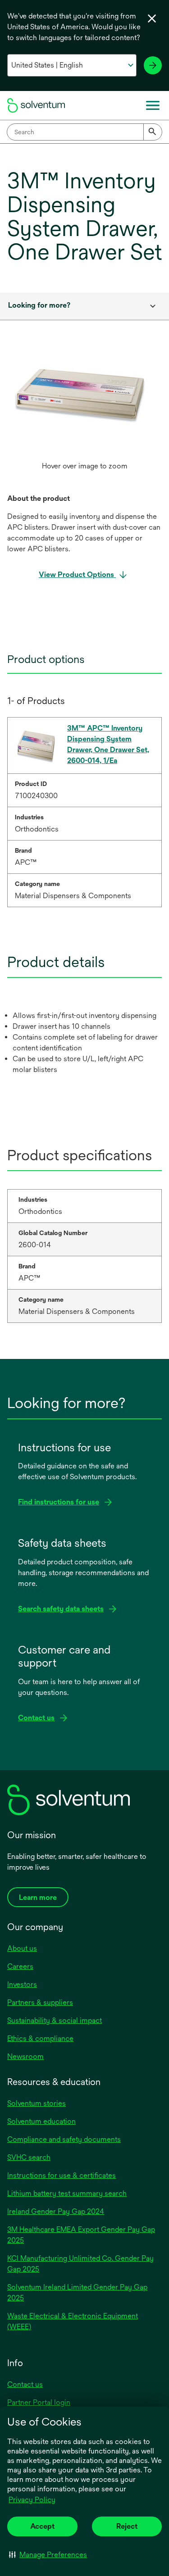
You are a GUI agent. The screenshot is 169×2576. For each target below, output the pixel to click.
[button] (48, 2554)
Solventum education (41, 2121)
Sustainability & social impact (55, 2020)
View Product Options (77, 575)
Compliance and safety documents (64, 2139)
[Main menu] (153, 105)
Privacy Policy (32, 2500)
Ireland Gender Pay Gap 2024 (56, 2211)
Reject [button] (127, 2526)
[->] (153, 65)
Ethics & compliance (40, 2038)
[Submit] (153, 132)
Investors (22, 1984)
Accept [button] (42, 2526)
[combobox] (84, 132)
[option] (84, 416)
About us (22, 1948)
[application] (84, 394)
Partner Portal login (39, 2402)
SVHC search (29, 2157)
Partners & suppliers (40, 2002)
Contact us (25, 2384)
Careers (20, 1966)
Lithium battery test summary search (67, 2193)
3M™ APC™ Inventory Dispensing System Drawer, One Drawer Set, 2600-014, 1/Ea (108, 744)
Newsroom (25, 2056)
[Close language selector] (152, 18)
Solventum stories (37, 2103)
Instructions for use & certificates (62, 2175)
